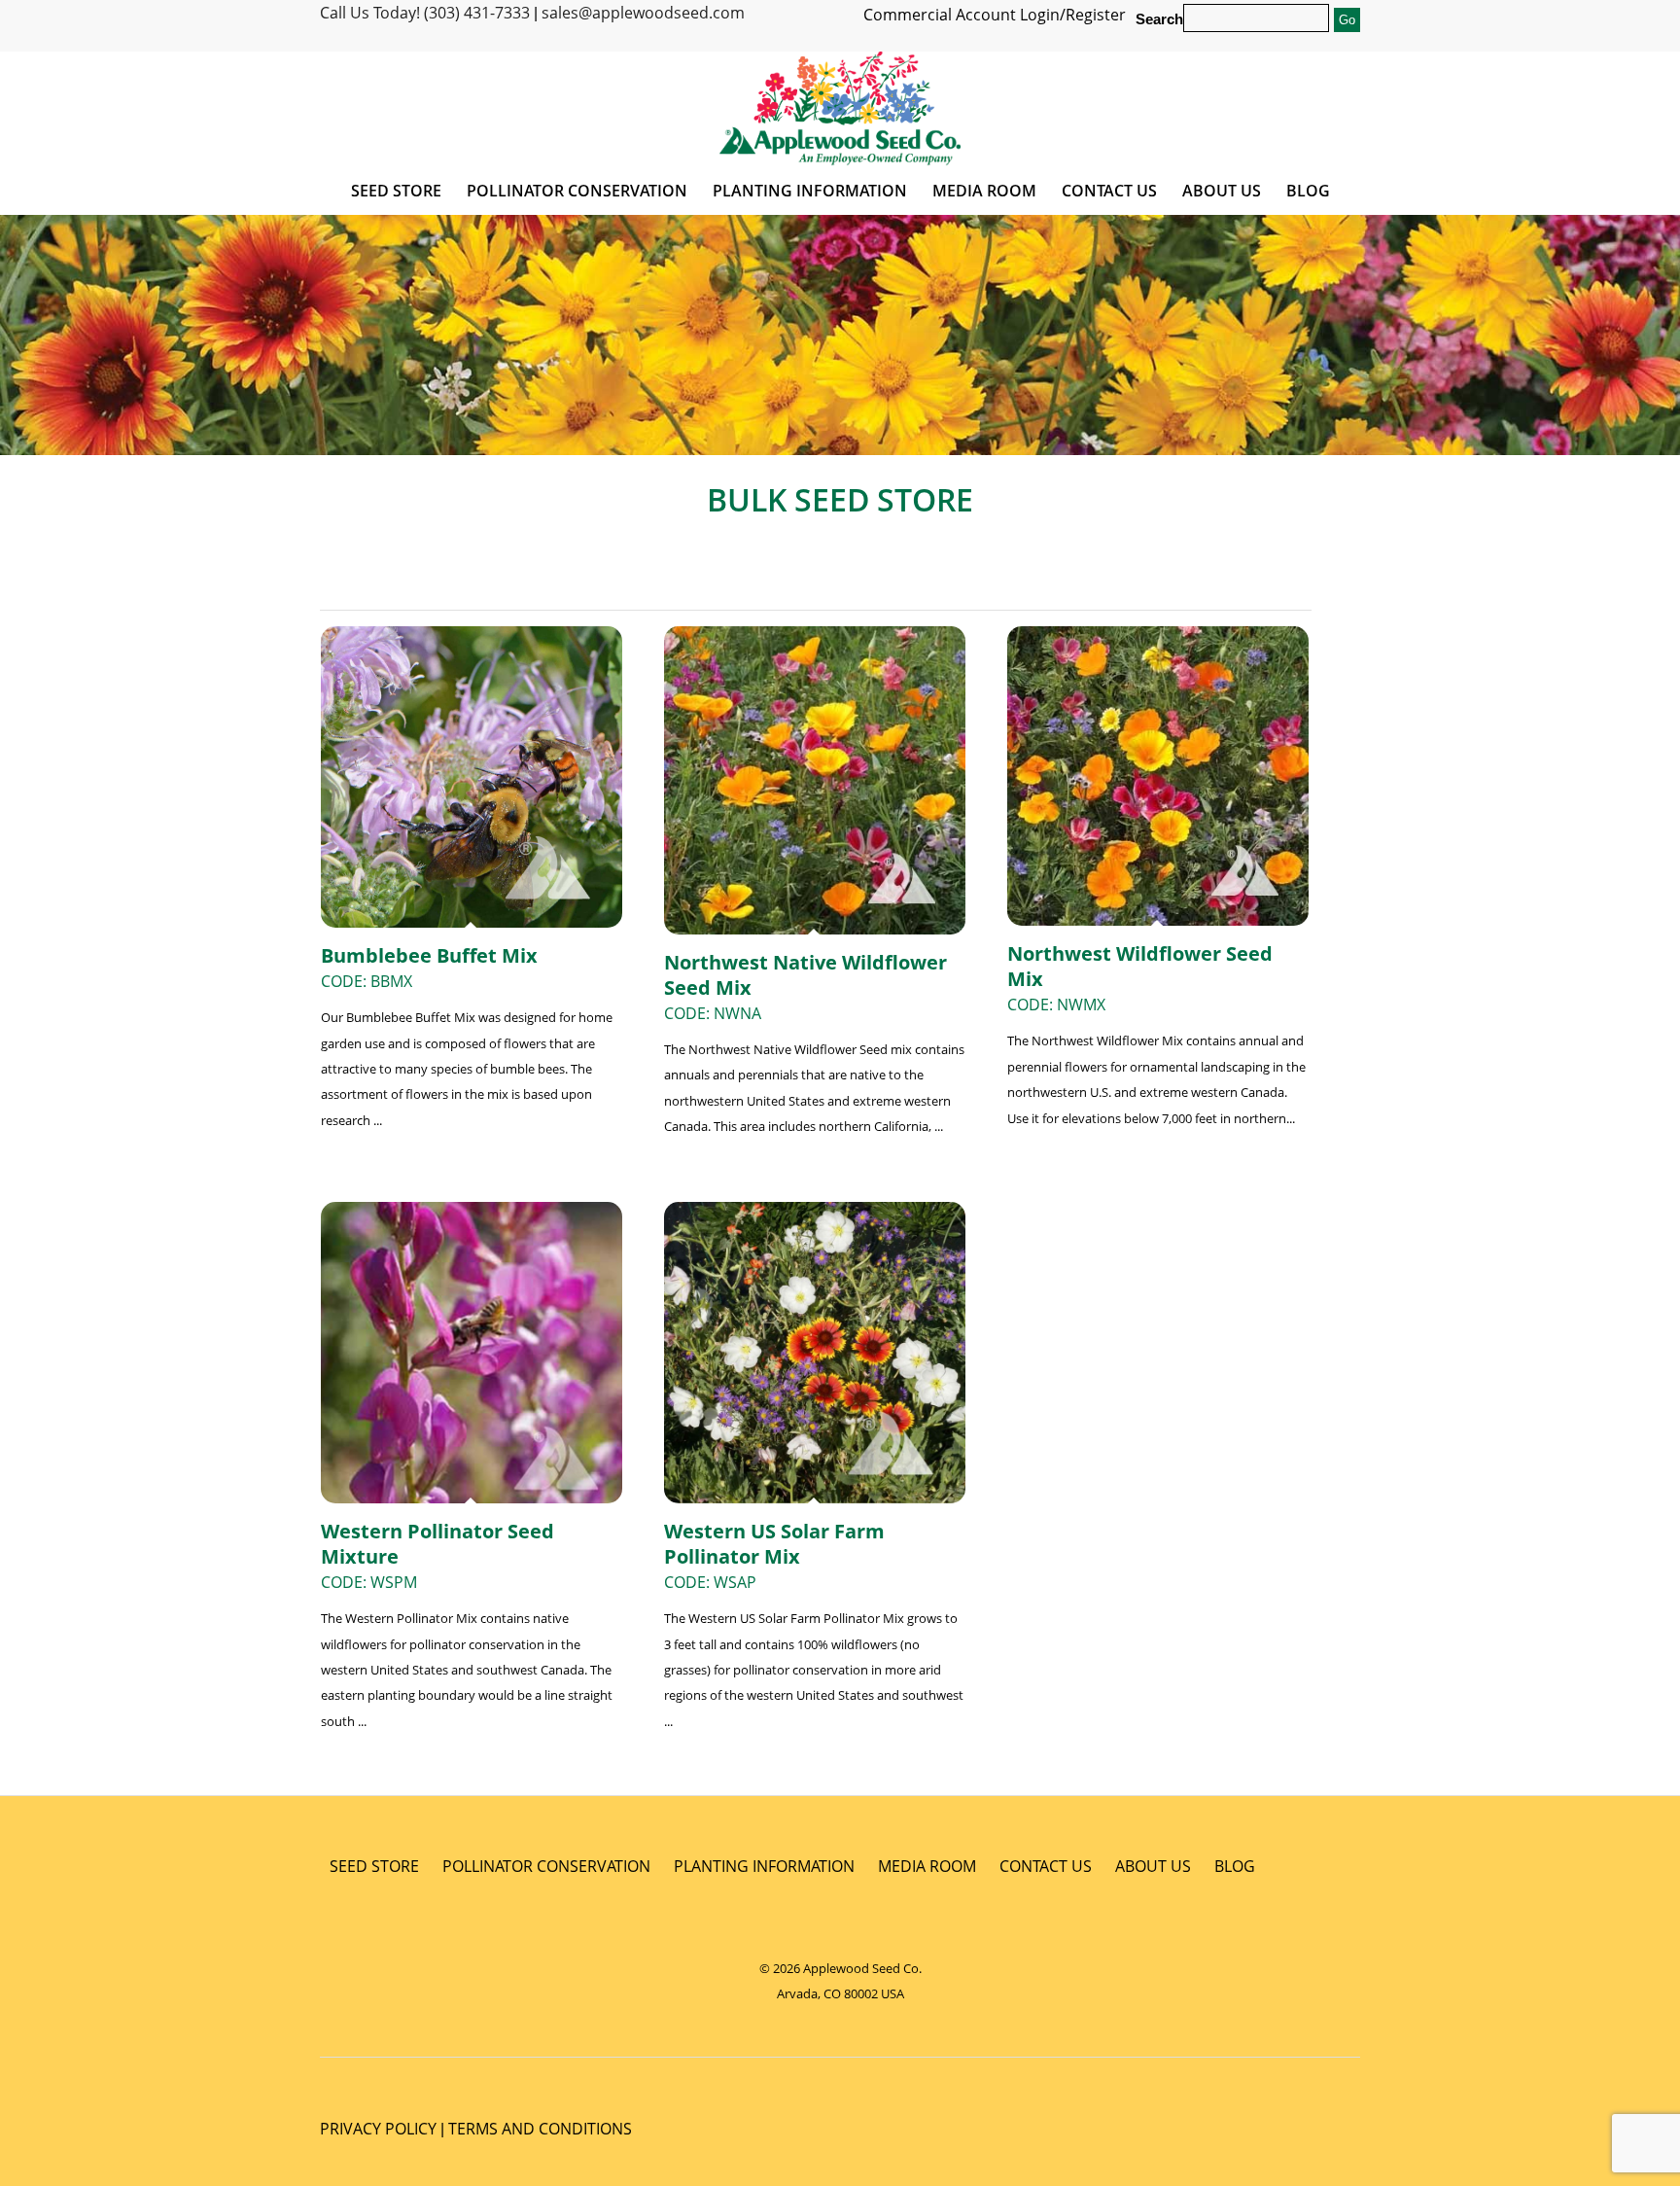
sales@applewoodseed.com (643, 13)
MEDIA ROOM (927, 1866)
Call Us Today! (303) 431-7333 (425, 13)
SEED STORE (374, 1866)
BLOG (1235, 1866)
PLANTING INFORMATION (764, 1866)
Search (1159, 19)
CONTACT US (1046, 1866)
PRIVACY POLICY (378, 2129)
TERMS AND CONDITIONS (540, 2129)
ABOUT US (1153, 1866)
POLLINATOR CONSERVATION (546, 1866)
